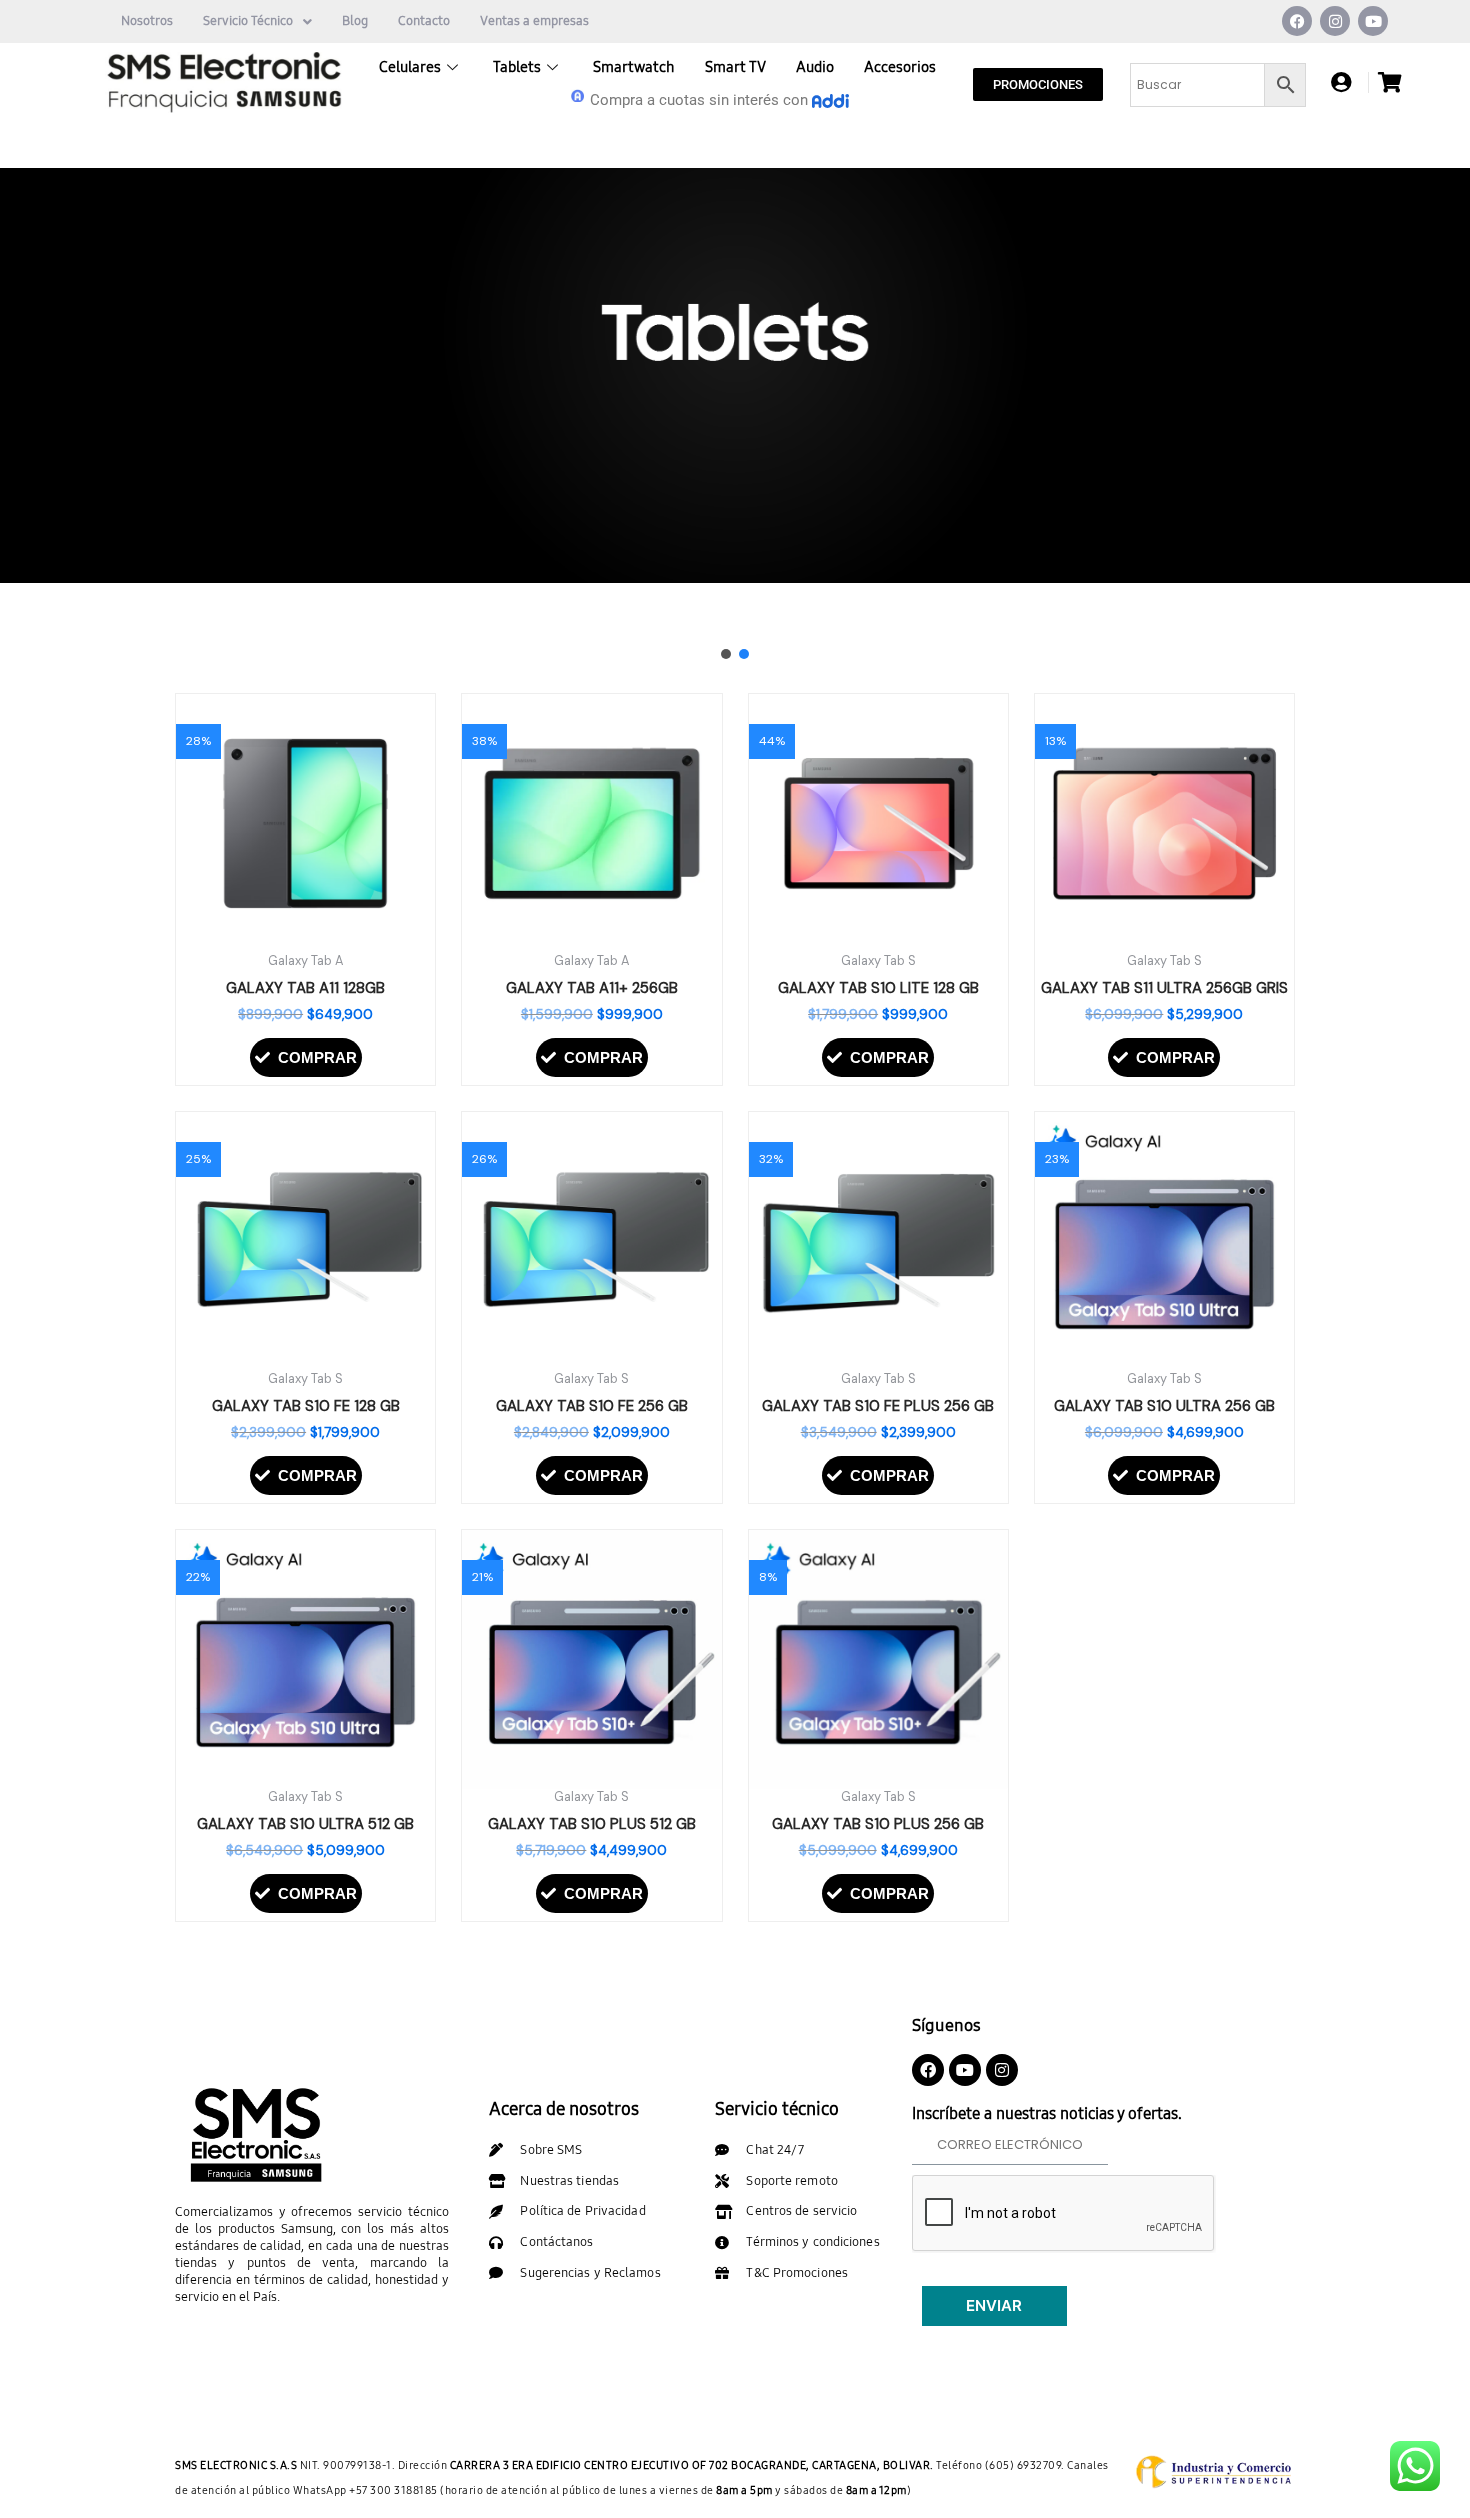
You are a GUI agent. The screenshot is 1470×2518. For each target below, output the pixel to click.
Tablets (517, 67)
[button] (31, 420)
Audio (815, 67)
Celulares (410, 67)
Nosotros (147, 21)
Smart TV (735, 67)
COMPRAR (317, 1057)
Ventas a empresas (534, 21)
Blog (355, 21)
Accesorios (900, 67)
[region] (735, 420)
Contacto (424, 21)
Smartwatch (634, 67)
